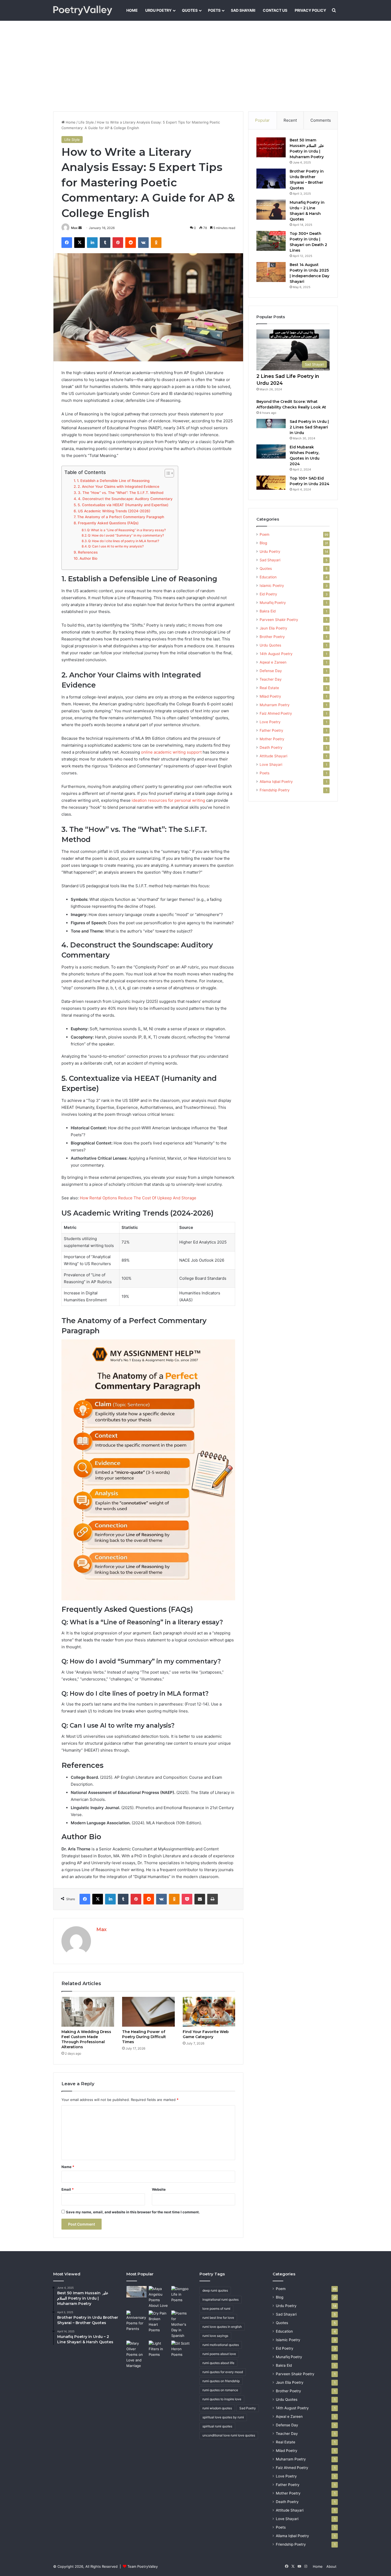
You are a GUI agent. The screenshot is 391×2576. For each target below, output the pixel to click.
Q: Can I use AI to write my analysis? (116, 546)
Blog (263, 543)
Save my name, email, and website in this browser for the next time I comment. (133, 2212)
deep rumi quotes (215, 2290)
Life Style (86, 122)
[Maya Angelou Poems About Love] (159, 2297)
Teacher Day (271, 679)
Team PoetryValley (143, 2566)
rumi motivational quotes (221, 2345)
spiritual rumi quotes (217, 2426)
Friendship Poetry (275, 790)
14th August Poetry (276, 654)
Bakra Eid (268, 611)
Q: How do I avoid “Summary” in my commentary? (126, 535)
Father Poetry (271, 730)
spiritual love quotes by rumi (223, 2417)
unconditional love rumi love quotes (229, 2435)
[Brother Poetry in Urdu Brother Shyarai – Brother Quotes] (271, 179)
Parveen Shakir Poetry (279, 620)
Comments (321, 120)
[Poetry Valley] (83, 10)
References (88, 552)
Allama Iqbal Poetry (276, 782)
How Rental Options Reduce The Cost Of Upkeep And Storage (138, 1198)
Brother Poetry (272, 637)
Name (68, 2167)
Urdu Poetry (158, 10)
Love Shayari (271, 764)
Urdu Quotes (270, 645)
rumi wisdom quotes (217, 2408)
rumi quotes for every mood (223, 2372)
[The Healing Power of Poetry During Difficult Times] (148, 2012)
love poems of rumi (216, 2309)
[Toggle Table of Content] (167, 473)
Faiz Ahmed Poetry (276, 713)
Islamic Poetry (272, 586)
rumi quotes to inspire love (222, 2399)
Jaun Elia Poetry (273, 628)
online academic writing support (171, 752)
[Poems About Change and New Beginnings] (136, 2292)
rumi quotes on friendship (221, 2381)
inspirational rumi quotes (221, 2299)
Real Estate (269, 688)
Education (268, 577)
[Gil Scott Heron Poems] (181, 2349)
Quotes (190, 10)
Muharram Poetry (275, 705)
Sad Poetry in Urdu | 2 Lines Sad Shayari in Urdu (309, 427)
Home (132, 10)
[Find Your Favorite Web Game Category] (209, 2012)
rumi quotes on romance (220, 2390)
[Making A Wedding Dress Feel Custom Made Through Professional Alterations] (88, 2012)
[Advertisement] (195, 66)
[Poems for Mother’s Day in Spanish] (181, 2324)
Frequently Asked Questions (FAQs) (108, 523)
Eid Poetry (268, 594)
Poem (265, 534)
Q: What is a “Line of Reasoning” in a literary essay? (126, 530)
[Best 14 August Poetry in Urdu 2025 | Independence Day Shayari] (271, 272)
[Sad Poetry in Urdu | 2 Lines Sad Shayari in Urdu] (271, 424)
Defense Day (271, 671)
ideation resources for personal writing (168, 800)
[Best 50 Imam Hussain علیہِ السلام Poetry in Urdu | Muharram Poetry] (271, 147)
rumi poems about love (219, 2354)
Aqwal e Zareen (273, 662)
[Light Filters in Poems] (159, 2349)
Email (68, 2189)
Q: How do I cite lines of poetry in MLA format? (124, 541)
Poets (214, 10)
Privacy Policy (310, 10)
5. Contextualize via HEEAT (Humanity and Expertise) (123, 505)
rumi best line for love (218, 2318)
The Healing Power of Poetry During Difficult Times (144, 2037)
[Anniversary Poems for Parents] (136, 2321)
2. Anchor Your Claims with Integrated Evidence (118, 486)
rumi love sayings (215, 2336)
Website (159, 2189)
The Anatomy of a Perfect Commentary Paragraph (121, 517)
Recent (290, 120)
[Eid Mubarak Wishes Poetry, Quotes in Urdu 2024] (271, 451)
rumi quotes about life (218, 2363)
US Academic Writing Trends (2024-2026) (114, 511)
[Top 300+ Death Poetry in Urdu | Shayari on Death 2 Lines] (271, 241)
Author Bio (88, 558)
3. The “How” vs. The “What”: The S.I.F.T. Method (121, 493)
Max (74, 228)
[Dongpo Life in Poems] (181, 2294)
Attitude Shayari (273, 756)
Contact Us (275, 10)
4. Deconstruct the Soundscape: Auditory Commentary (125, 499)
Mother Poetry (272, 739)
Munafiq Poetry (273, 603)
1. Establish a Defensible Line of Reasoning (113, 481)
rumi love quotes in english (222, 2327)
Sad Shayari (243, 10)
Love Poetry (270, 722)
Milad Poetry (270, 696)
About (331, 2566)
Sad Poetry (248, 2408)
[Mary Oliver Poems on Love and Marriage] (136, 2355)
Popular (262, 120)
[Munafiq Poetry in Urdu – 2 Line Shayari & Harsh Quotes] (271, 210)
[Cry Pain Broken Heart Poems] (159, 2322)
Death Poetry (271, 747)
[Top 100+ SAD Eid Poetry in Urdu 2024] (271, 483)
